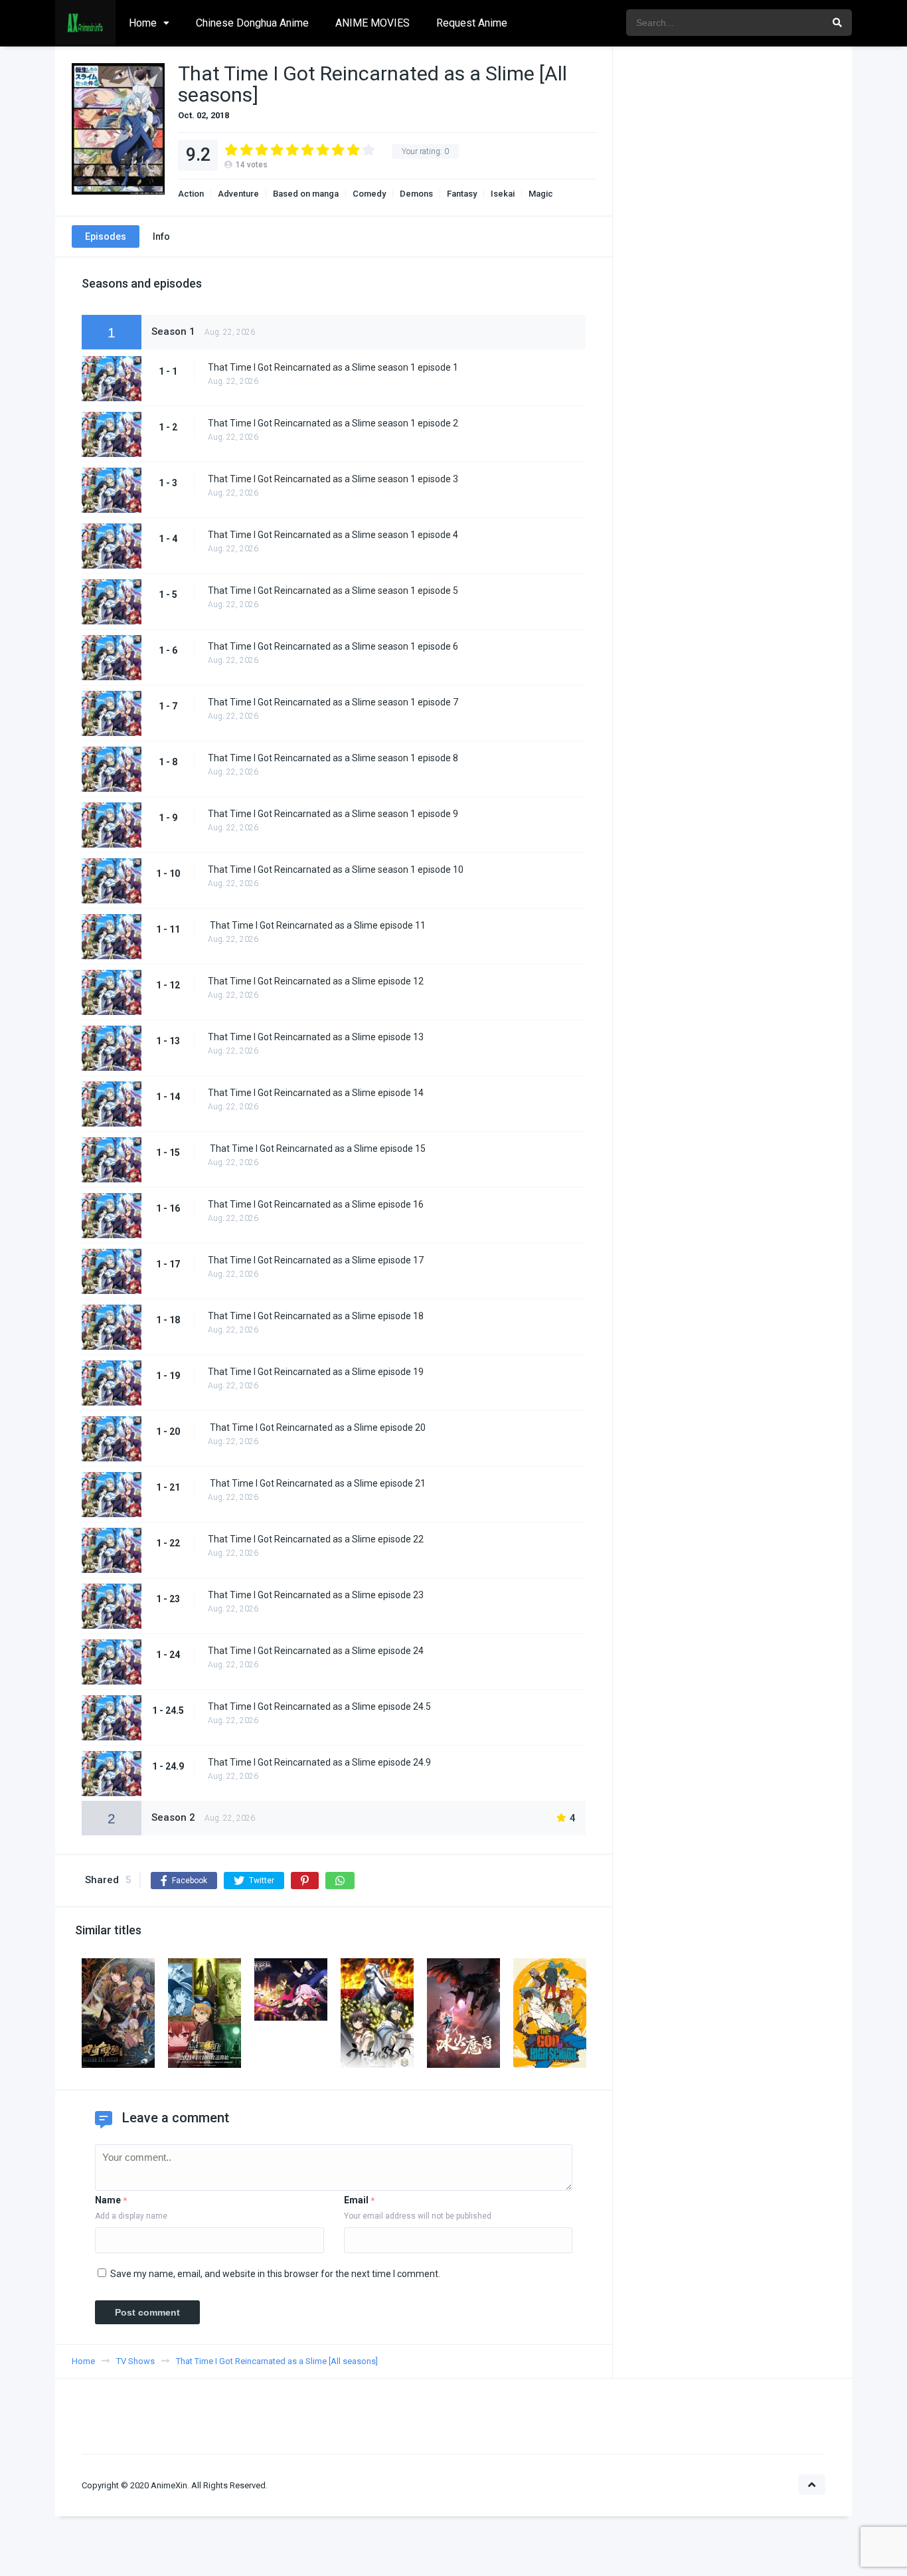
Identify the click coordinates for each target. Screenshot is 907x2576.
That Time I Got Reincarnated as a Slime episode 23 (316, 1595)
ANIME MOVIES (372, 23)
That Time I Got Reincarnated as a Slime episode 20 (317, 1427)
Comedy (369, 194)
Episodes (106, 236)
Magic (541, 194)
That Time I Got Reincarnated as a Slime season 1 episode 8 (333, 758)
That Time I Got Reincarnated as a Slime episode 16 (316, 1204)
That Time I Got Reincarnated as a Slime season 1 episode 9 (333, 814)
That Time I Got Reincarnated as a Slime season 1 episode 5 (333, 591)
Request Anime (472, 23)
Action (191, 194)
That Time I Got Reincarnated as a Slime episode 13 (316, 1037)
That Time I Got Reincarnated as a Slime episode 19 (316, 1372)
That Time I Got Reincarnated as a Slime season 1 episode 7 (333, 702)
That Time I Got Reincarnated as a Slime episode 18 (316, 1316)
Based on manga (306, 194)
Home (143, 23)
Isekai (503, 194)
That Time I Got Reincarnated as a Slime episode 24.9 (319, 1762)
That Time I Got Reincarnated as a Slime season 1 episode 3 (333, 479)
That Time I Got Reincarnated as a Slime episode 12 (316, 981)
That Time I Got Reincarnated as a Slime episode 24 (316, 1651)
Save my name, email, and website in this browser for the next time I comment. (275, 2274)
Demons (416, 194)
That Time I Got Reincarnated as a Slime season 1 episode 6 (333, 646)
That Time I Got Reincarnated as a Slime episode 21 (317, 1483)
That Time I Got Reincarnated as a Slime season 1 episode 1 (333, 367)
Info (161, 236)
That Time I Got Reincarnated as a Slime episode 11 (317, 925)
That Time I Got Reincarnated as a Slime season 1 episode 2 (333, 423)
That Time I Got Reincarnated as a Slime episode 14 (316, 1093)
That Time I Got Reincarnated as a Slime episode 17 (316, 1260)
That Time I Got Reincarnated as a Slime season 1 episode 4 (333, 535)
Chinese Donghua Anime (252, 23)
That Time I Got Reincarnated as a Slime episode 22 (316, 1539)
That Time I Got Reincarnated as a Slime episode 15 (317, 1149)
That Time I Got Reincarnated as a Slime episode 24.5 (319, 1706)
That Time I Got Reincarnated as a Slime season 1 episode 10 (336, 870)
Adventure (238, 194)
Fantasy (462, 194)
